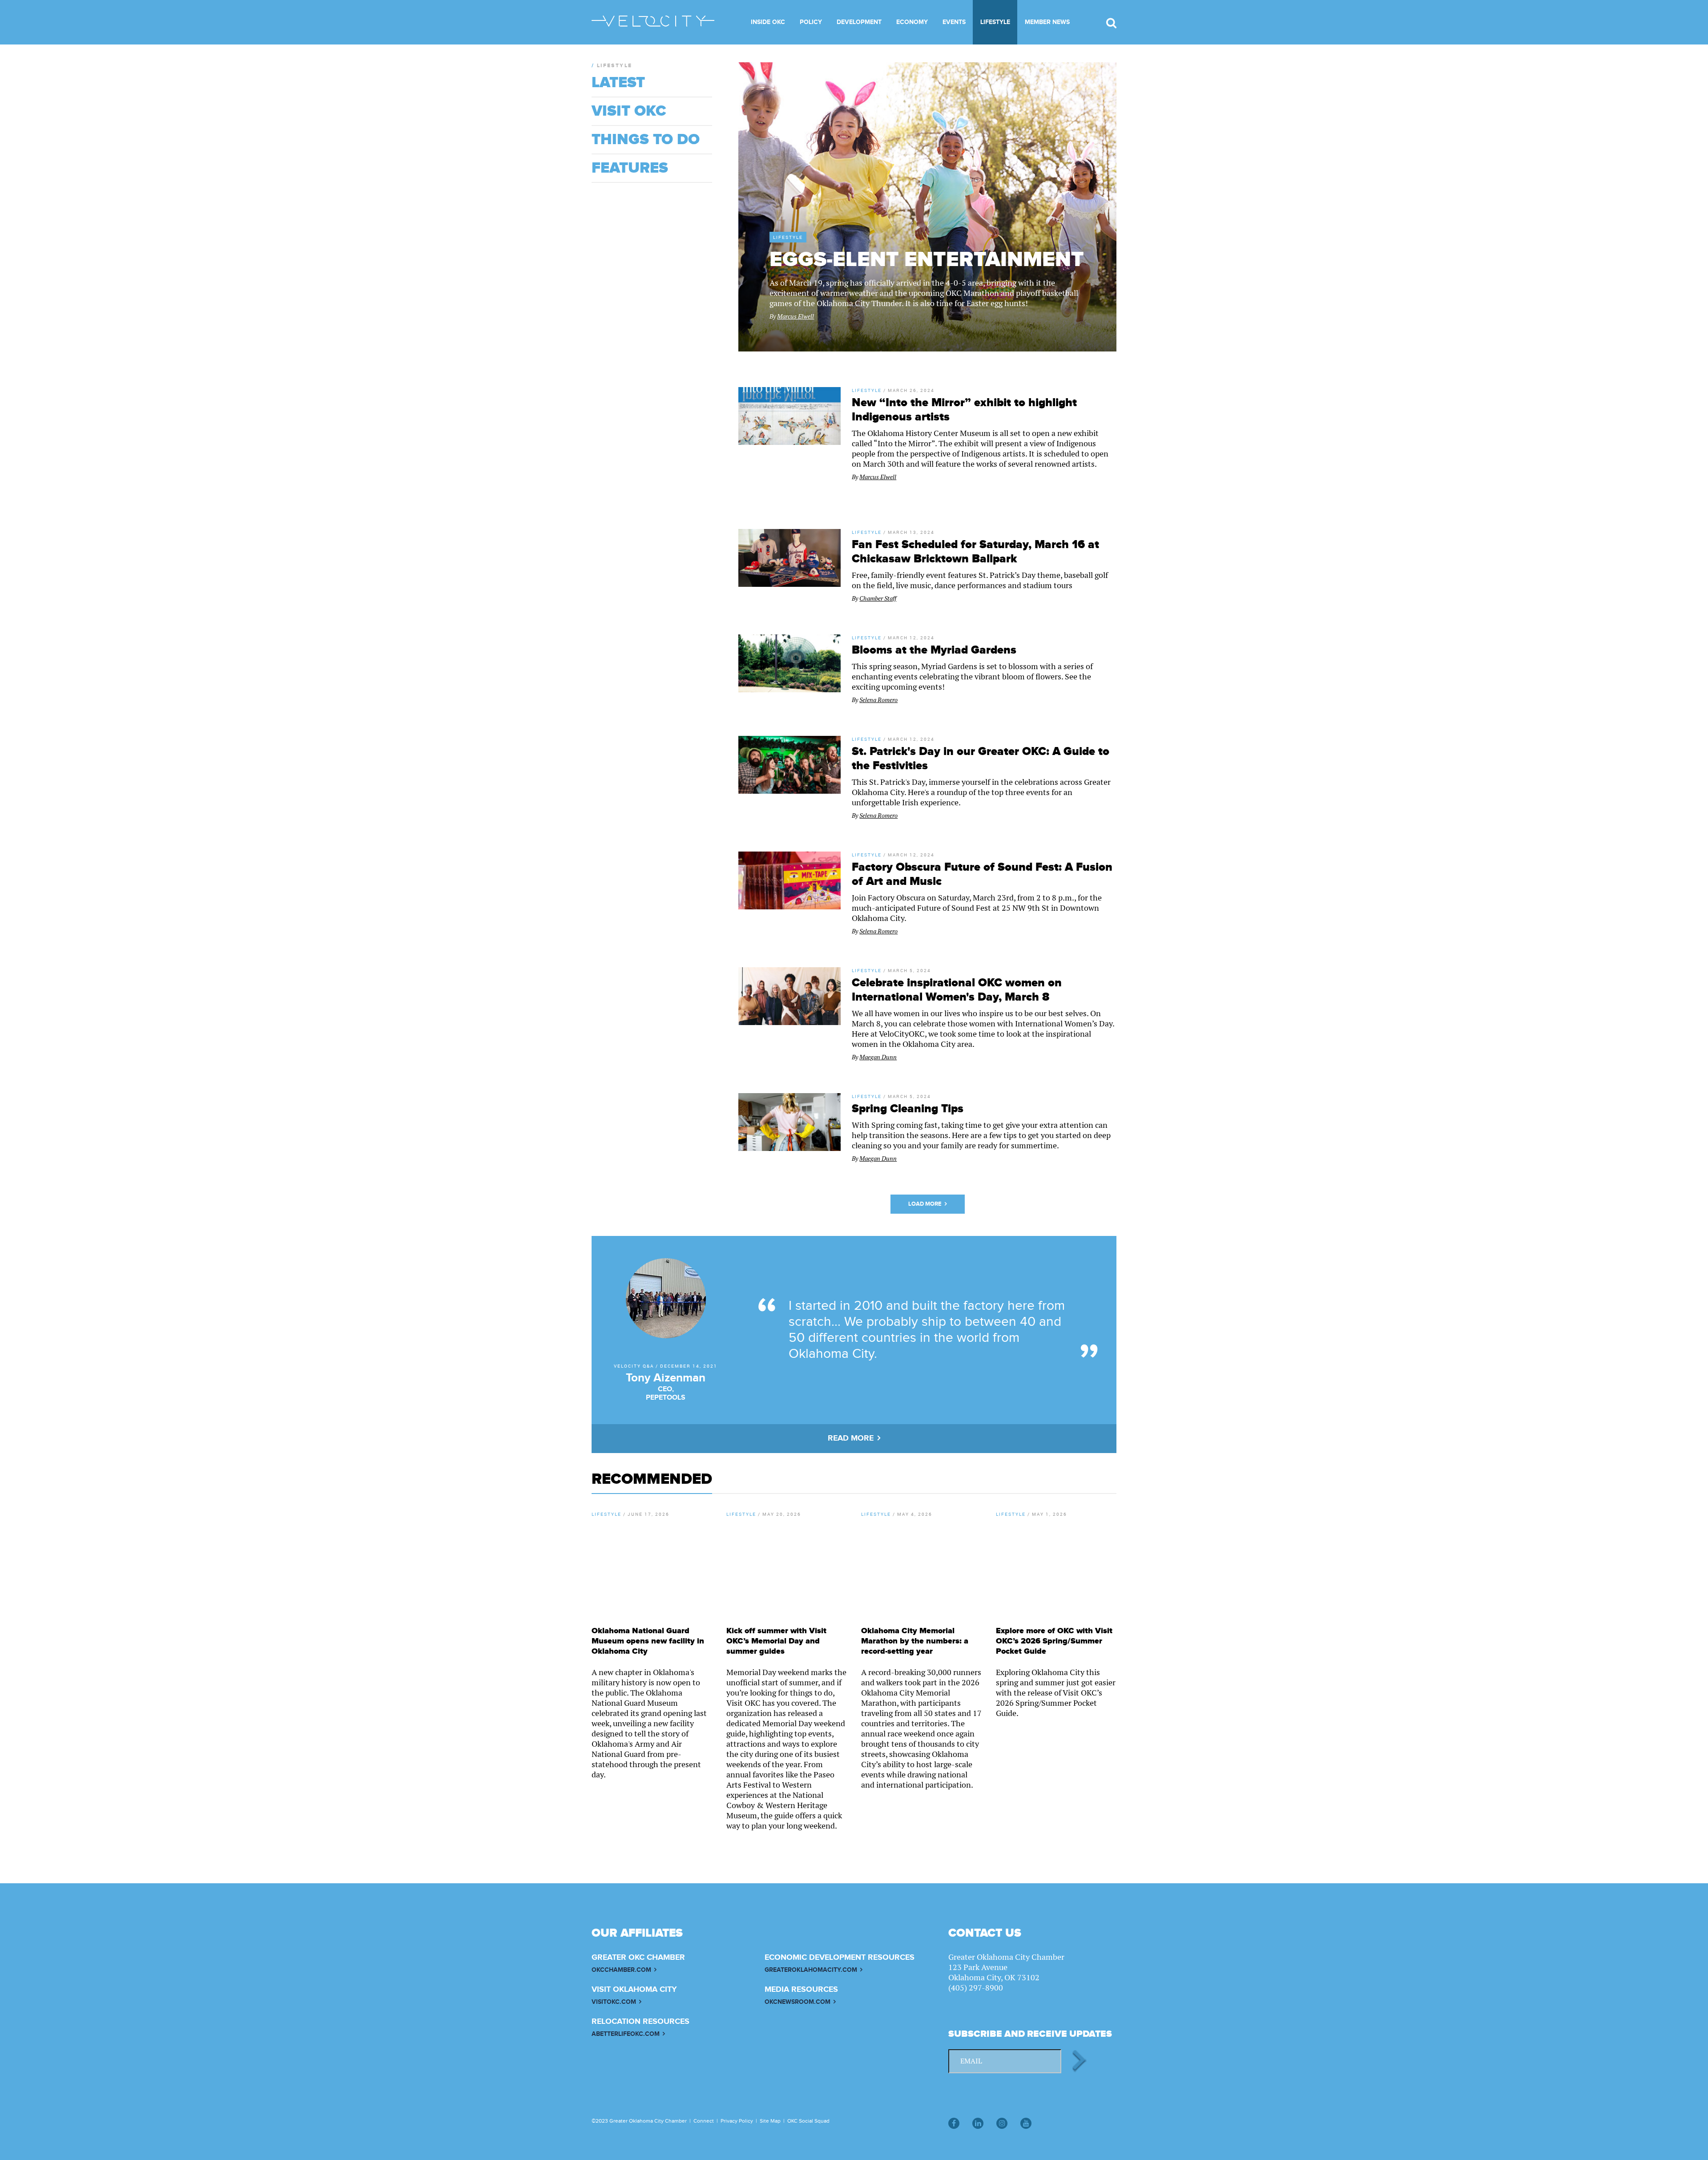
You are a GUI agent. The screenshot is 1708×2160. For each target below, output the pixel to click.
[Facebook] (954, 2123)
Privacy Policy (737, 2121)
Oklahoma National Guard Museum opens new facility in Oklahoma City (648, 1641)
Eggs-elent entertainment (927, 260)
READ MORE (851, 1438)
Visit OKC (629, 111)
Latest (618, 83)
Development (859, 22)
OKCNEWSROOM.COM (798, 2002)
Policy (811, 22)
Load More (925, 1204)
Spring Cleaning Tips (908, 1109)
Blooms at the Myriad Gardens (934, 650)
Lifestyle (995, 22)
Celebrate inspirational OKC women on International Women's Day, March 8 (957, 990)
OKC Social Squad (808, 2121)
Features (630, 168)
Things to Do (646, 140)
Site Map (770, 2121)
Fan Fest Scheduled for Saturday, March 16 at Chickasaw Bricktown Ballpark (975, 552)
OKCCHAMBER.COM (621, 1970)
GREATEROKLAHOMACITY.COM (811, 1970)
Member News (1047, 22)
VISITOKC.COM (614, 2002)
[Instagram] (1002, 2123)
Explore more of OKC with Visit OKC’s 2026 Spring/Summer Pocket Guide (1054, 1641)
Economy (912, 22)
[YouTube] (1026, 2123)
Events (954, 22)
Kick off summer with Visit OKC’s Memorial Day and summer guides (776, 1641)
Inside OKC (768, 22)
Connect (704, 2121)
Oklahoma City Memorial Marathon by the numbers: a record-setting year (915, 1641)
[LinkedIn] (978, 2123)
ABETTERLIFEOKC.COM (626, 2034)
